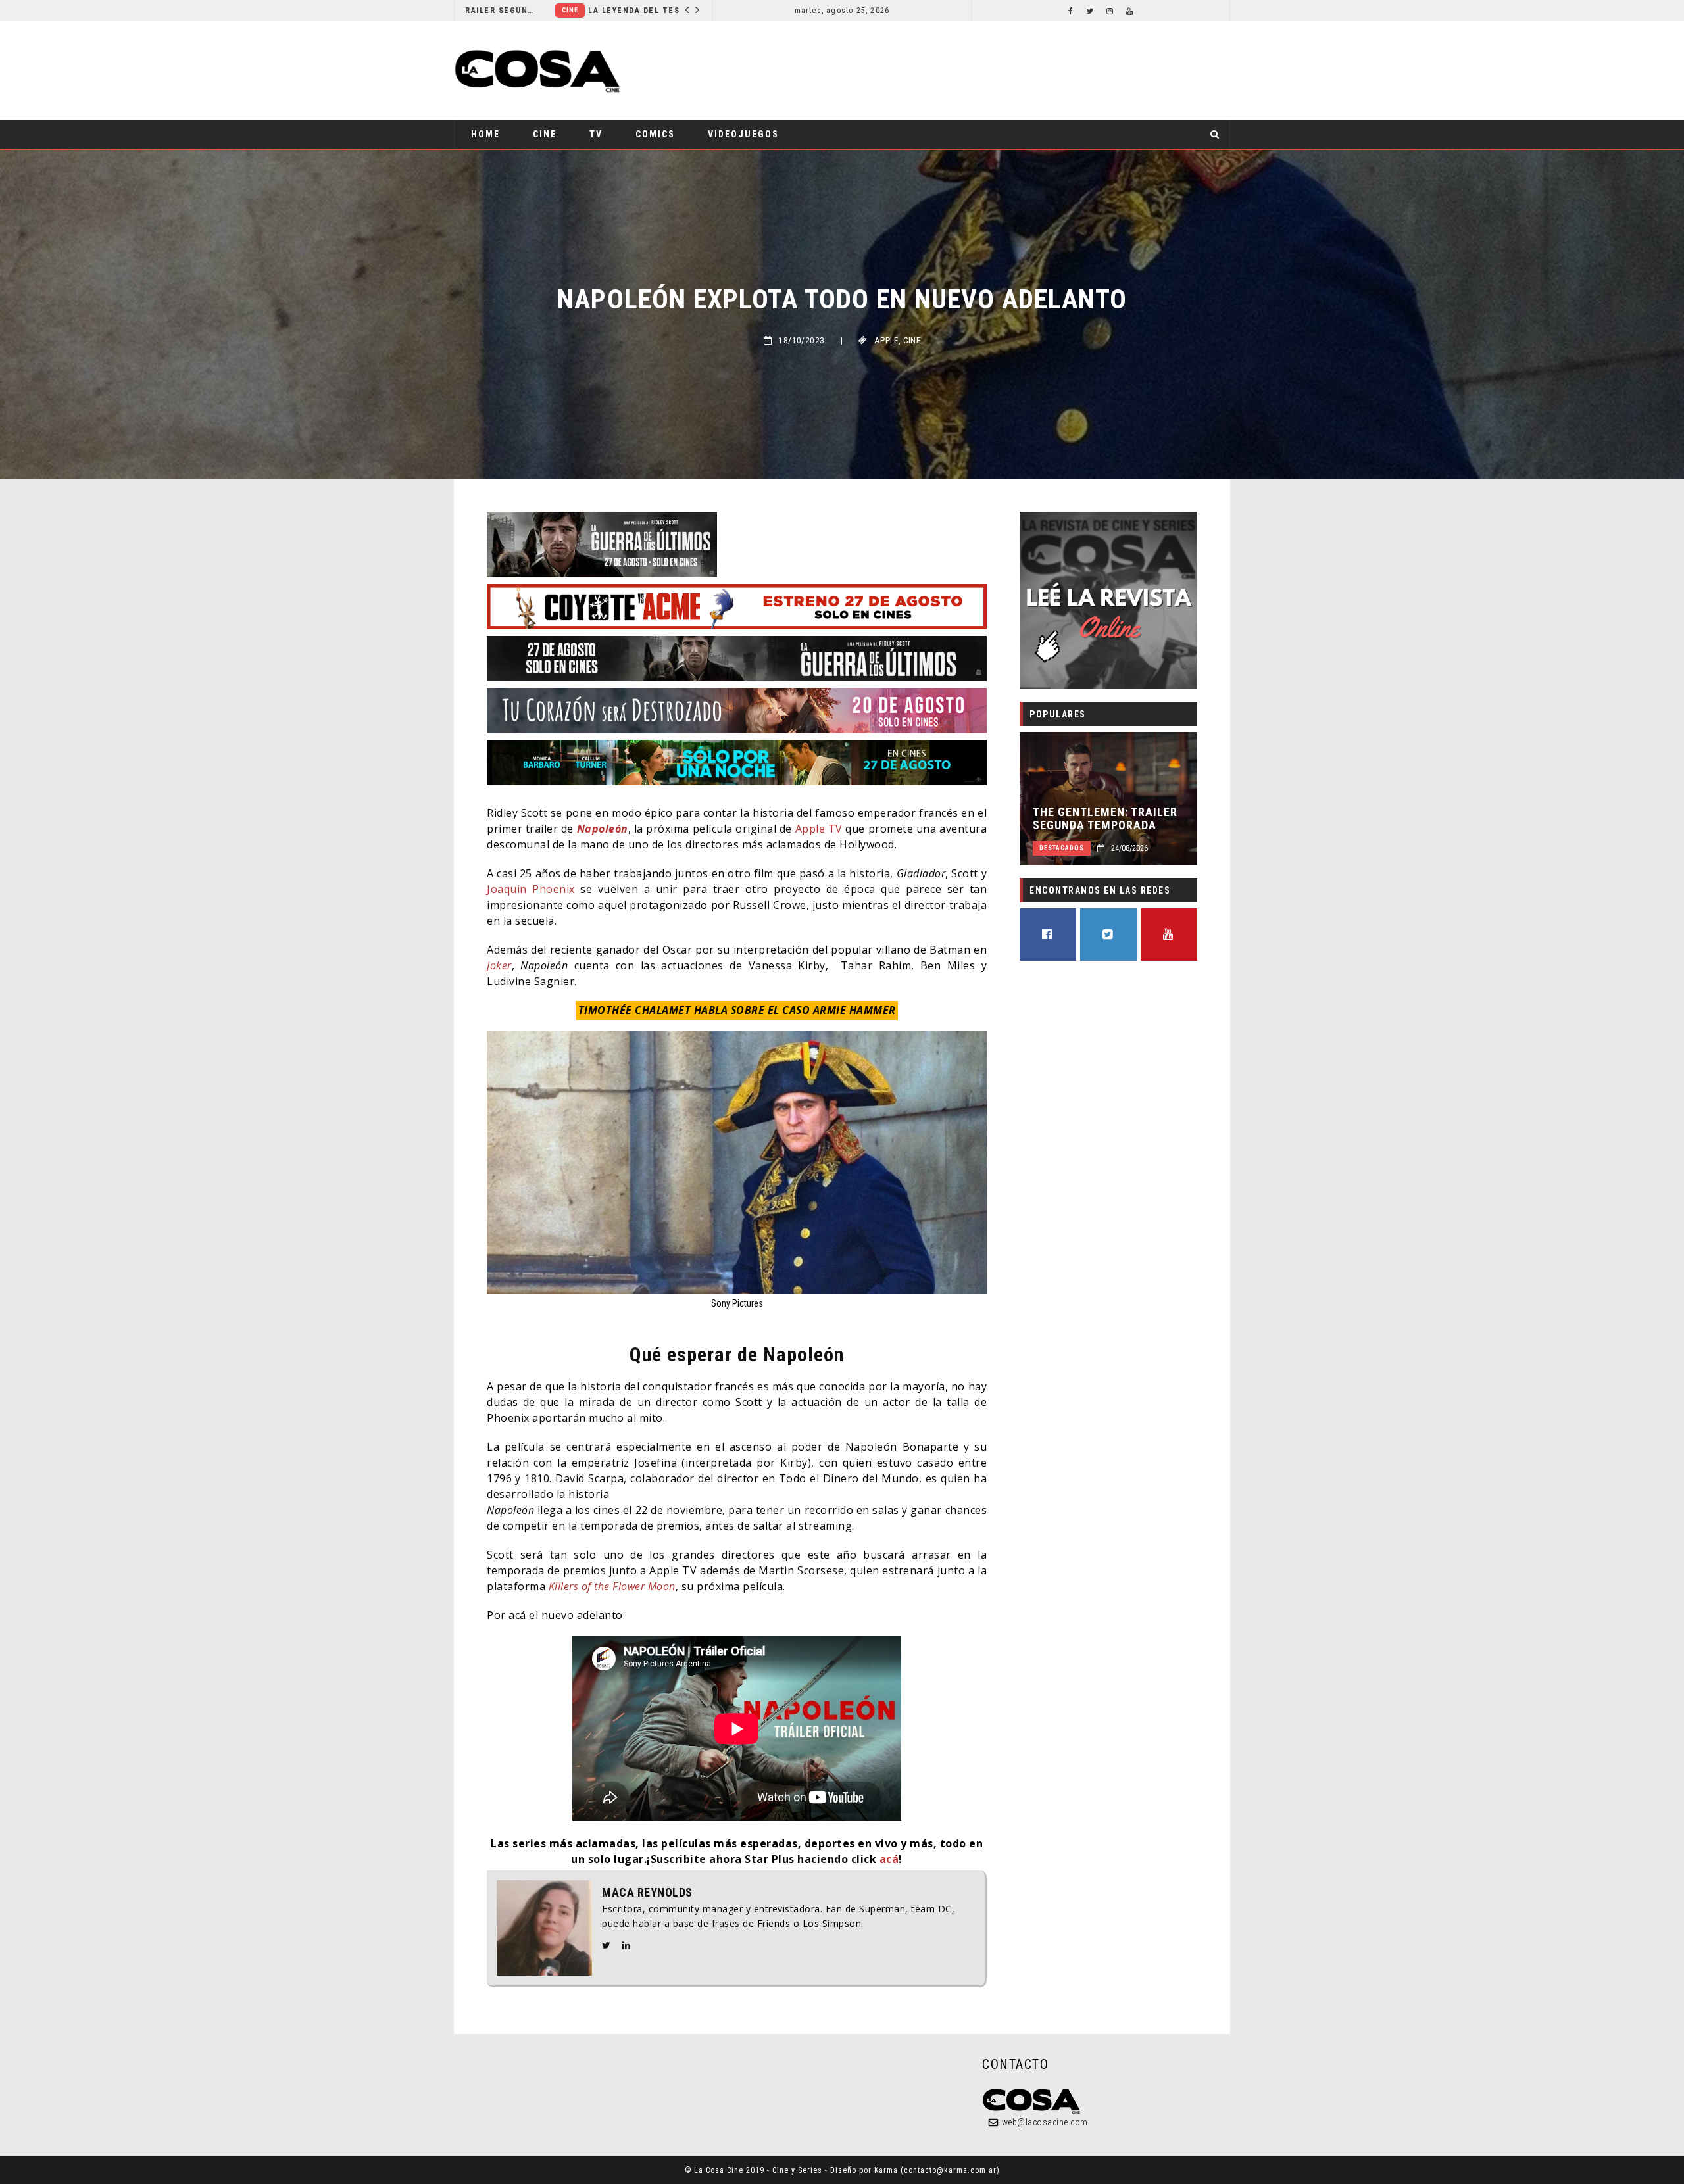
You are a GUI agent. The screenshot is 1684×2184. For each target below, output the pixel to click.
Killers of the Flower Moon (612, 1586)
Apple (886, 340)
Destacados (1062, 848)
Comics (655, 134)
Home (485, 134)
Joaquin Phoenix (531, 889)
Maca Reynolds (647, 1893)
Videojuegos (743, 134)
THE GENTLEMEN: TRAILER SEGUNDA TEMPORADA (1105, 819)
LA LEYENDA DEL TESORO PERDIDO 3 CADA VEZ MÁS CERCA (577, 11)
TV (596, 134)
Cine (479, 10)
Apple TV (819, 829)
